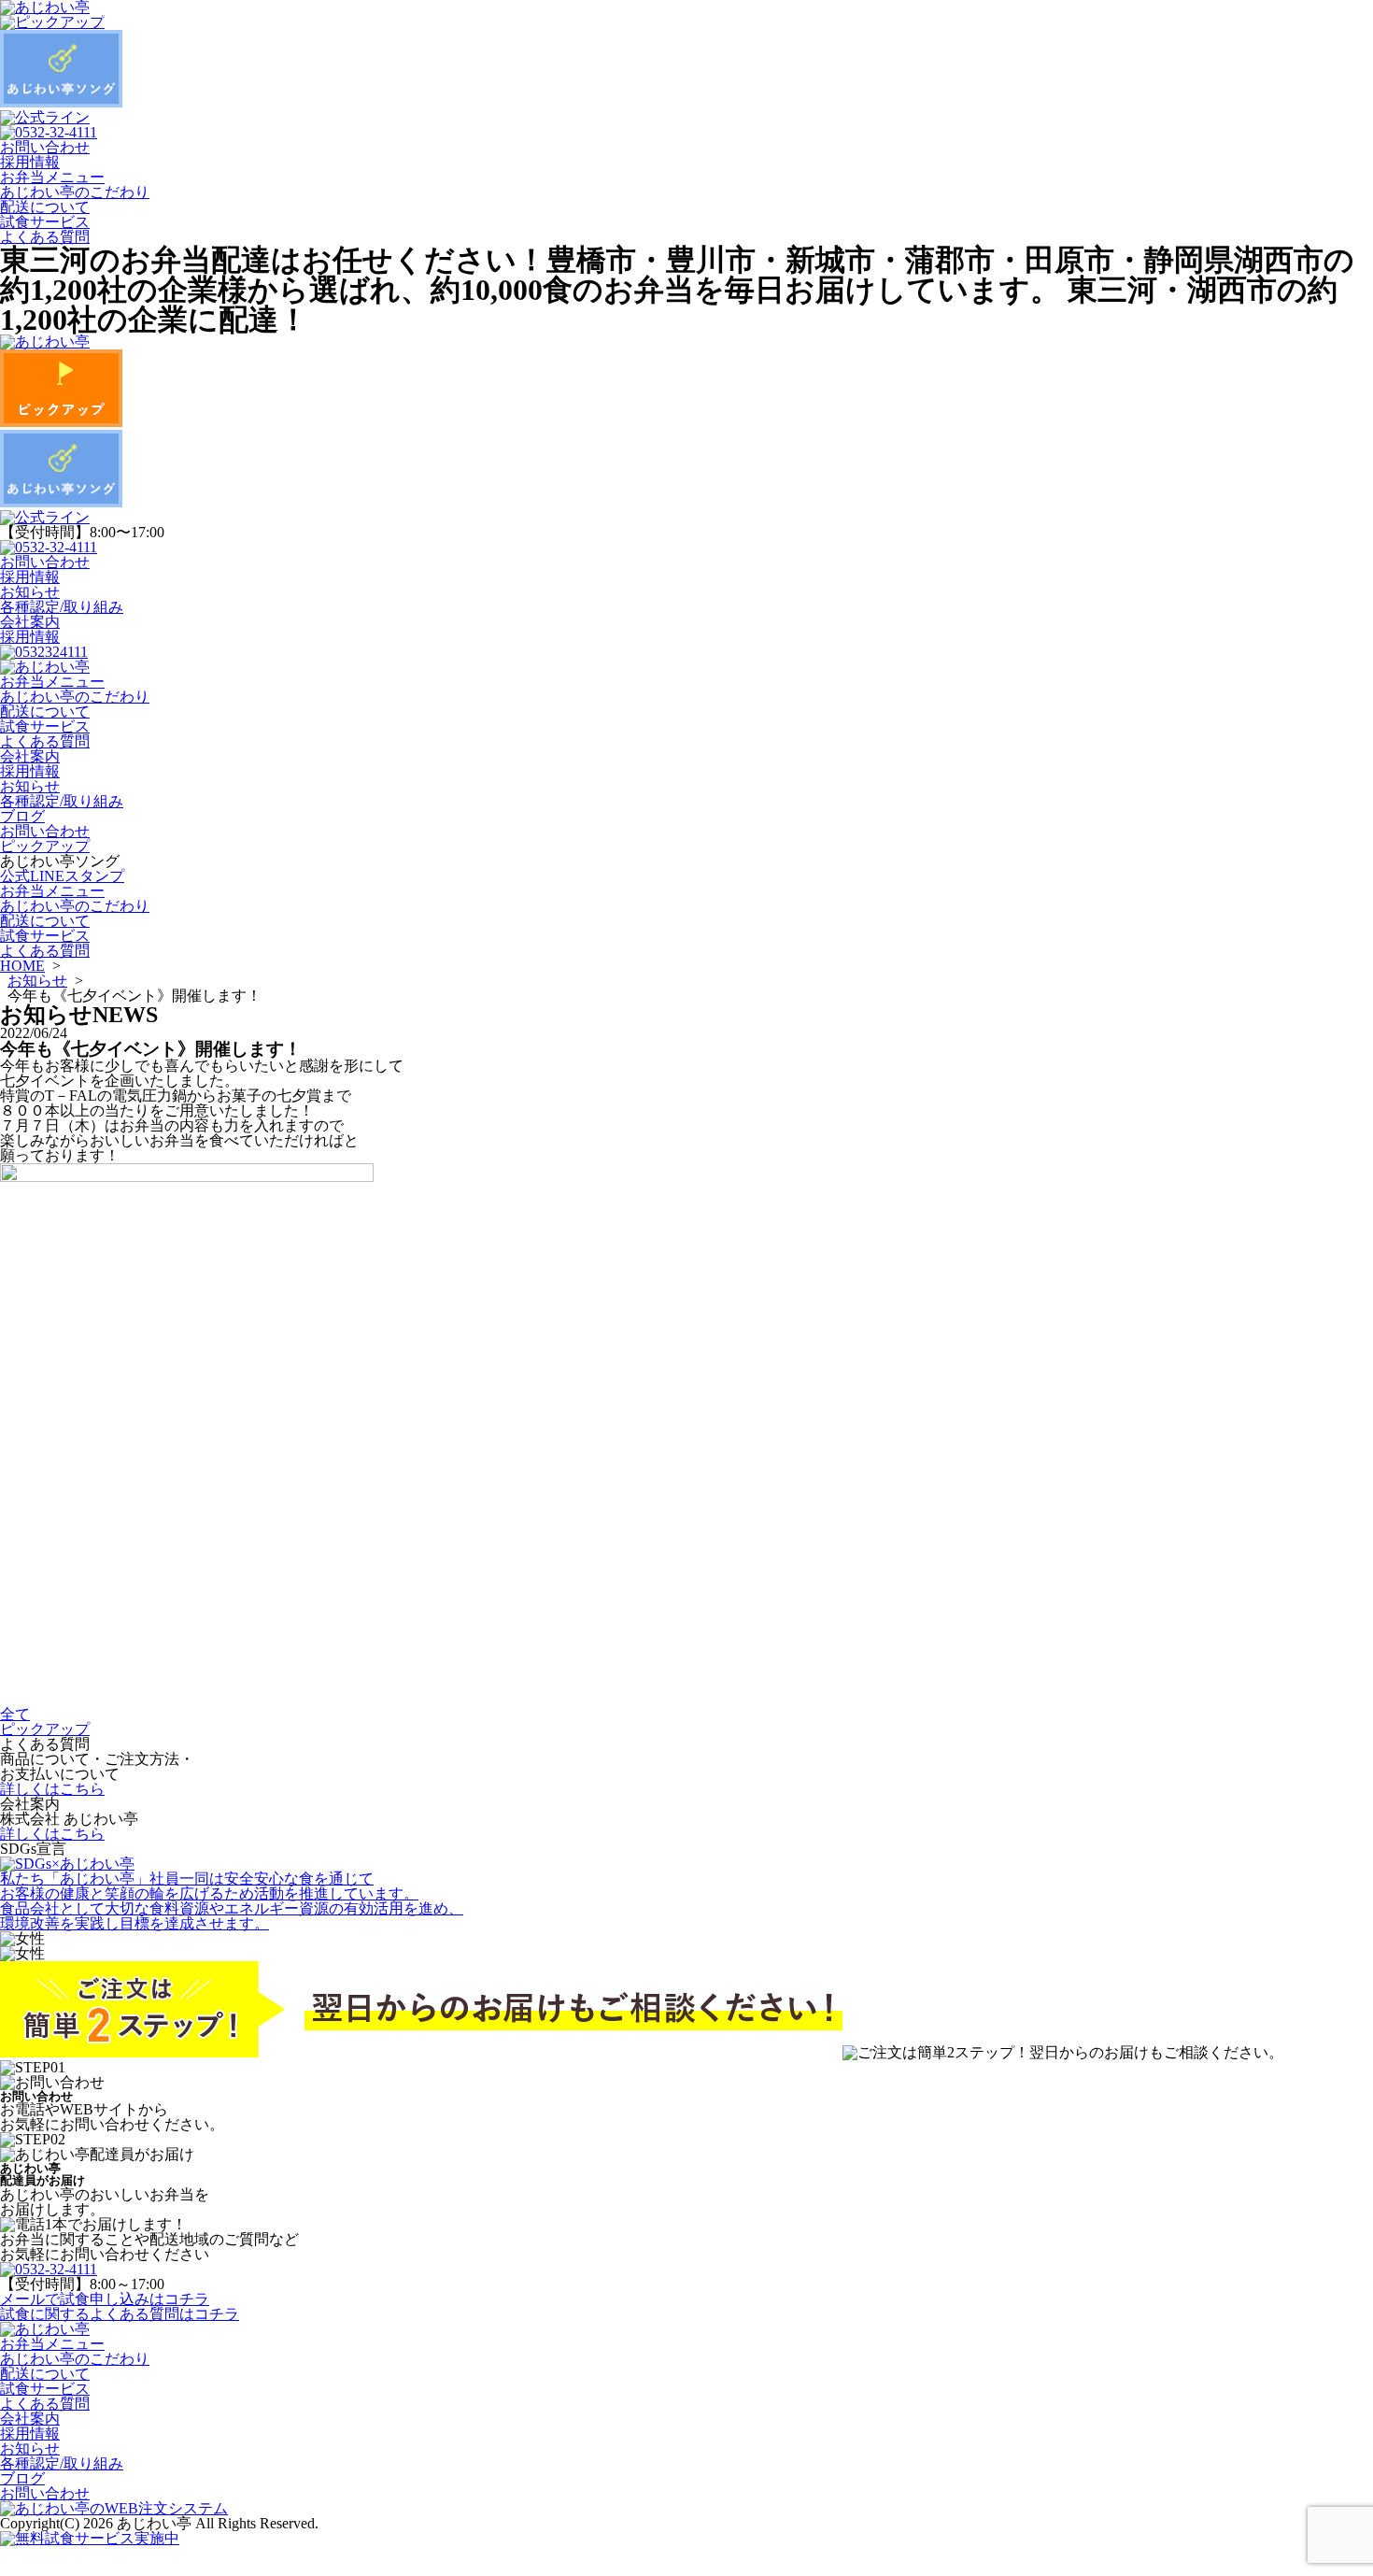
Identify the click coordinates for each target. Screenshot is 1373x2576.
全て (15, 1714)
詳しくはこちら (52, 1789)
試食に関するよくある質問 (120, 2314)
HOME (22, 966)
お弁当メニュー (52, 177)
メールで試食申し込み (105, 2299)
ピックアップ (45, 846)
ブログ (22, 816)
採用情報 (30, 162)
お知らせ (30, 592)
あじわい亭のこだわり (75, 192)
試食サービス (45, 222)
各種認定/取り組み (62, 607)
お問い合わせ (45, 147)
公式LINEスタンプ (62, 876)
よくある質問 (45, 237)
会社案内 (30, 622)
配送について (45, 207)
